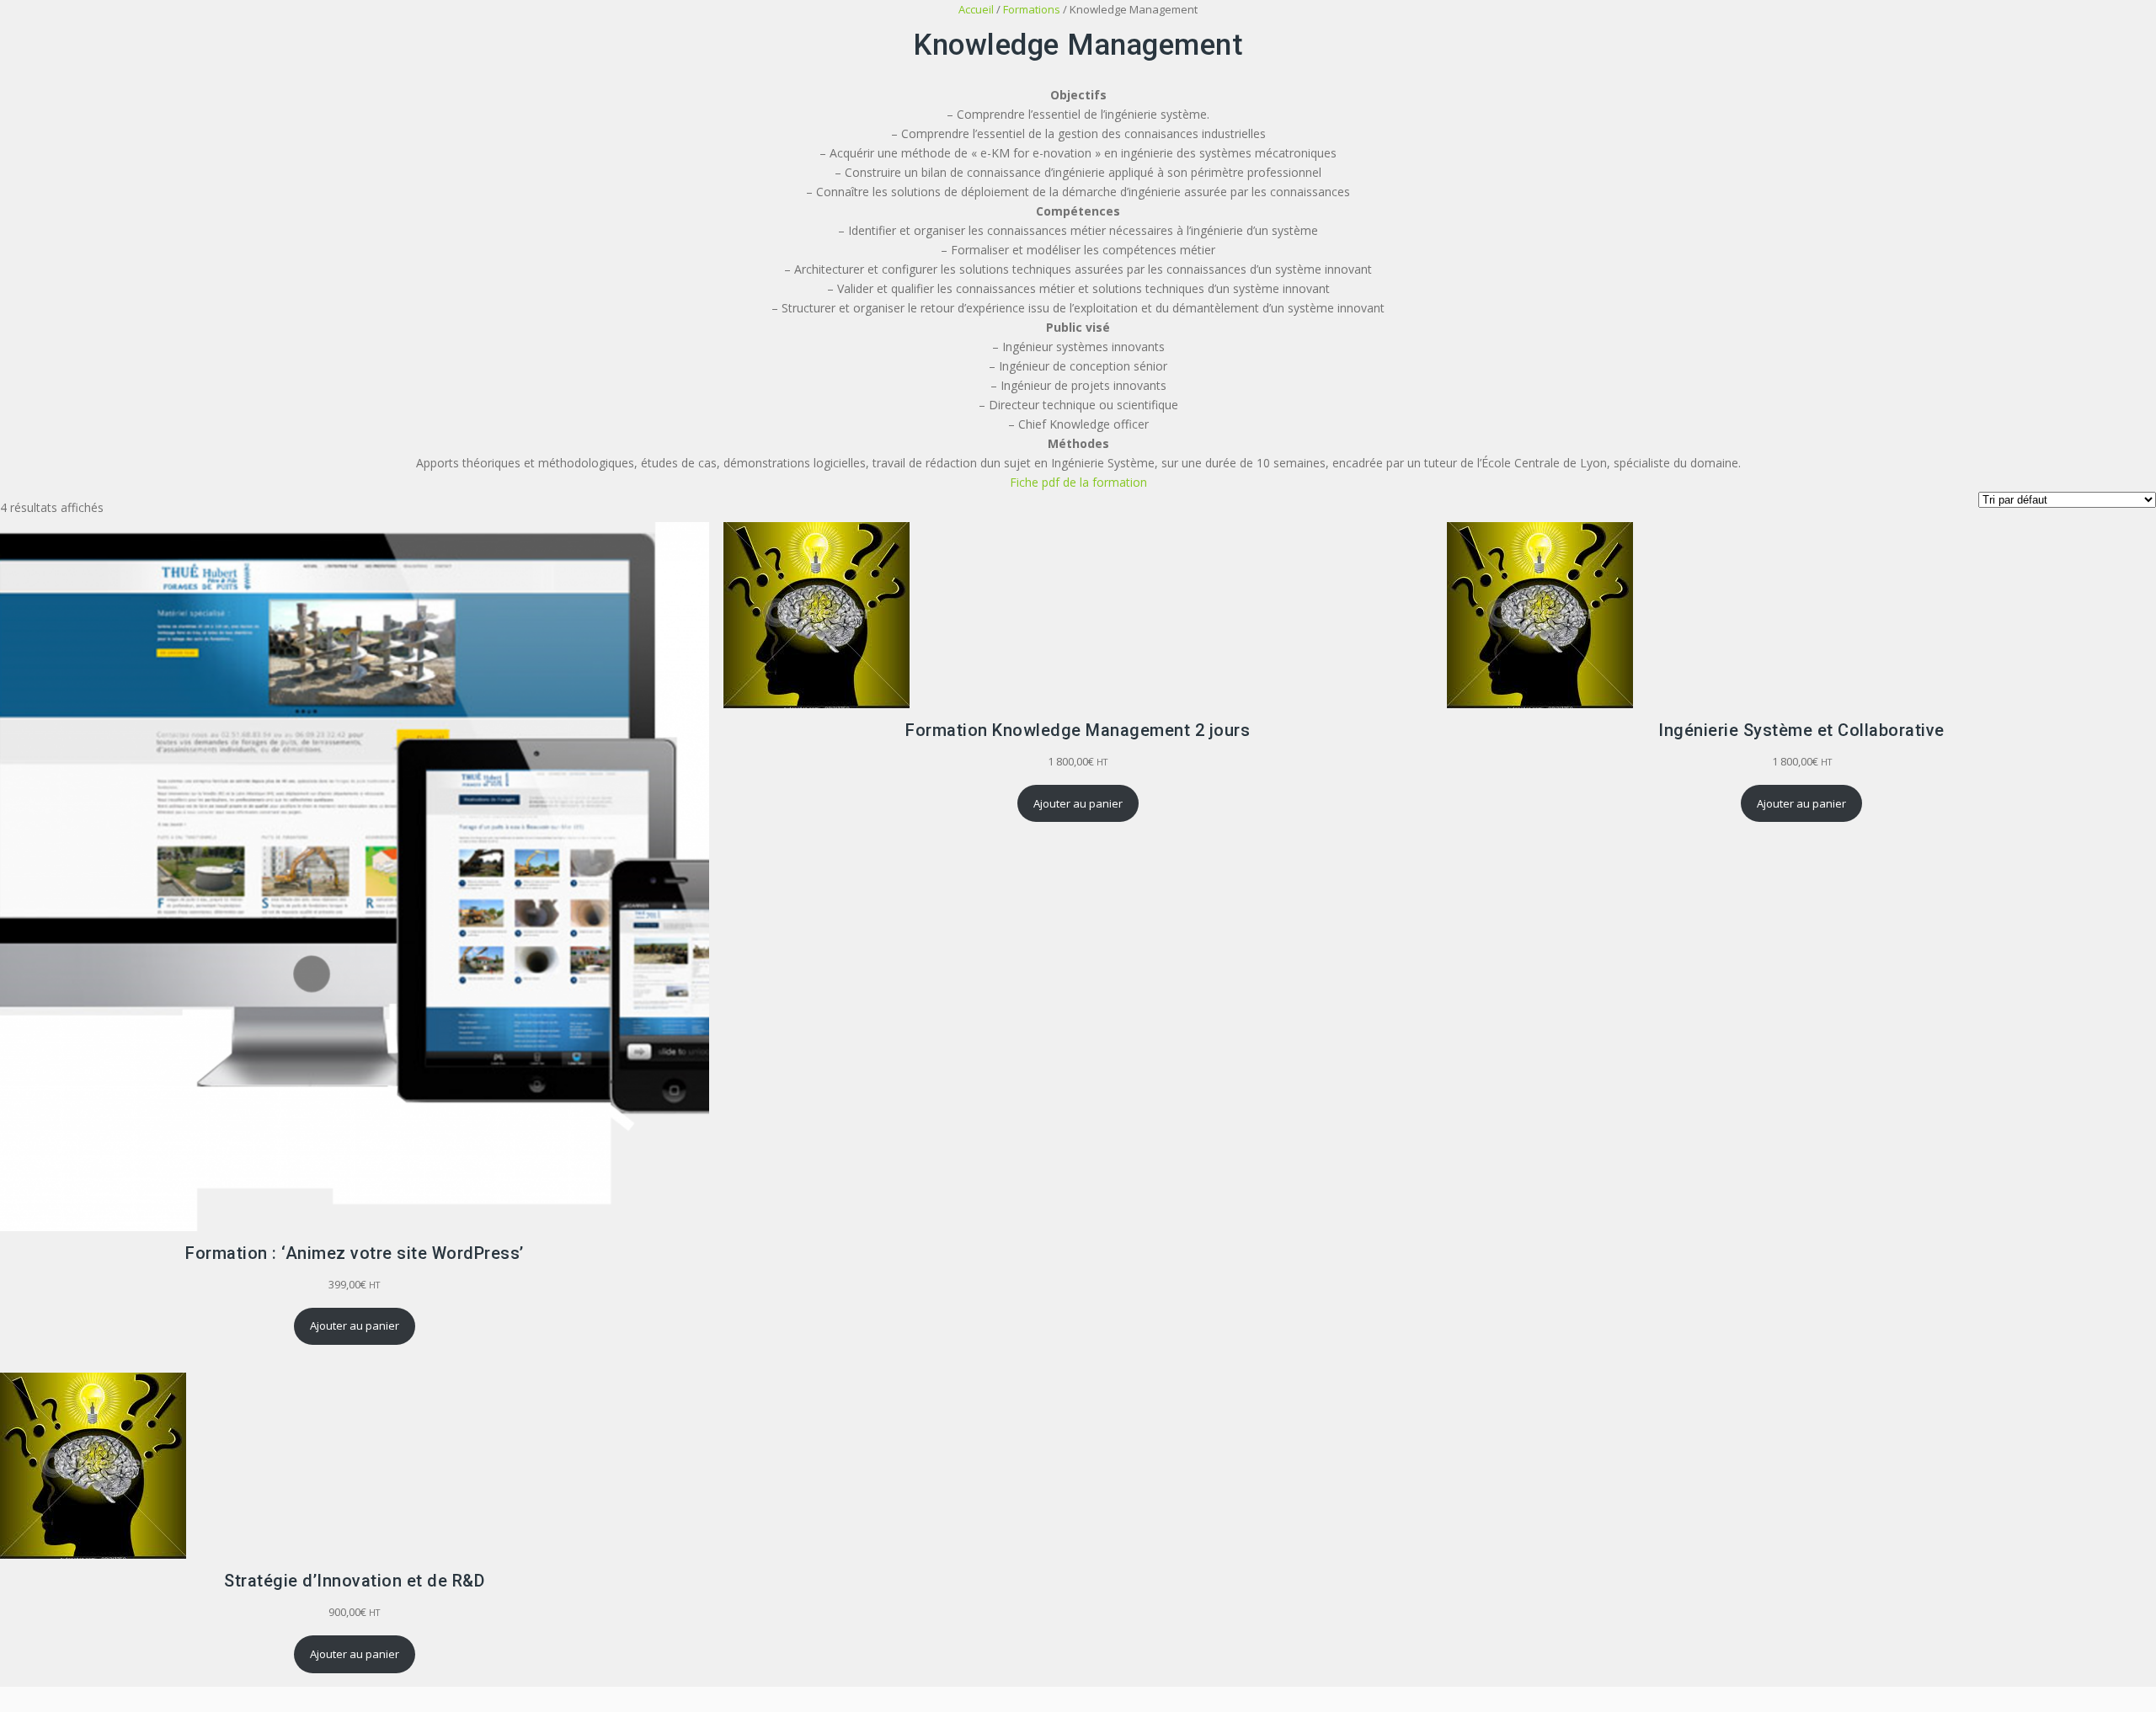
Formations (1032, 9)
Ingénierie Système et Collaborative (1801, 730)
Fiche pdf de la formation (1078, 482)
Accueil (976, 9)
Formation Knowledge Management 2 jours (1078, 730)
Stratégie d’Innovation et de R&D (354, 1581)
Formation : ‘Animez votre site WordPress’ (355, 1253)
